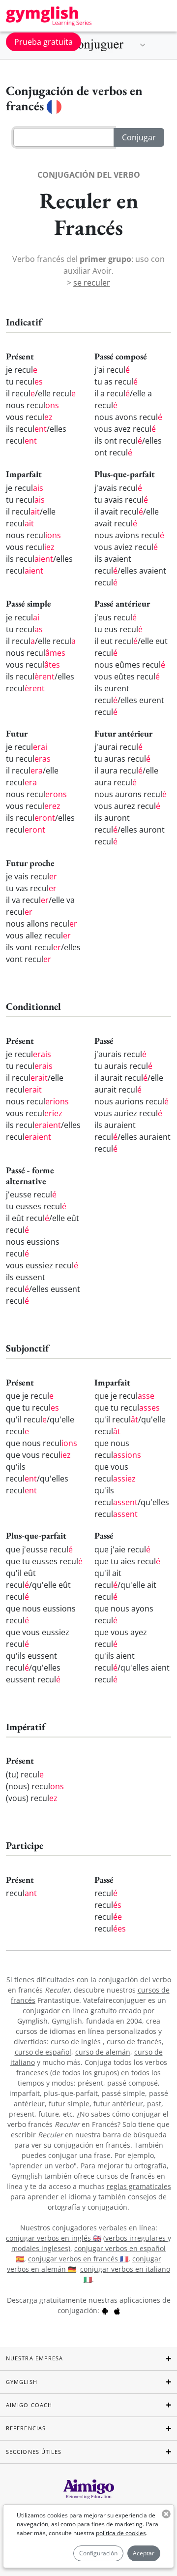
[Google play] (105, 2310)
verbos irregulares (136, 2238)
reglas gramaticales (139, 2186)
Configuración (98, 2553)
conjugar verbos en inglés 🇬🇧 (54, 2238)
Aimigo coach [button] (29, 2405)
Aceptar (144, 2553)
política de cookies (121, 2533)
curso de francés (134, 2042)
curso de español (43, 2052)
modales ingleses (40, 2248)
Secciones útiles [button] (34, 2452)
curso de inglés (77, 2042)
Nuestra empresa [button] (35, 2358)
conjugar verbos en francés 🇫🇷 (78, 2259)
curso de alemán (103, 2052)
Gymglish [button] (22, 2382)
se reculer (92, 283)
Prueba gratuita (44, 42)
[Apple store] (117, 2310)
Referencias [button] (26, 2428)
